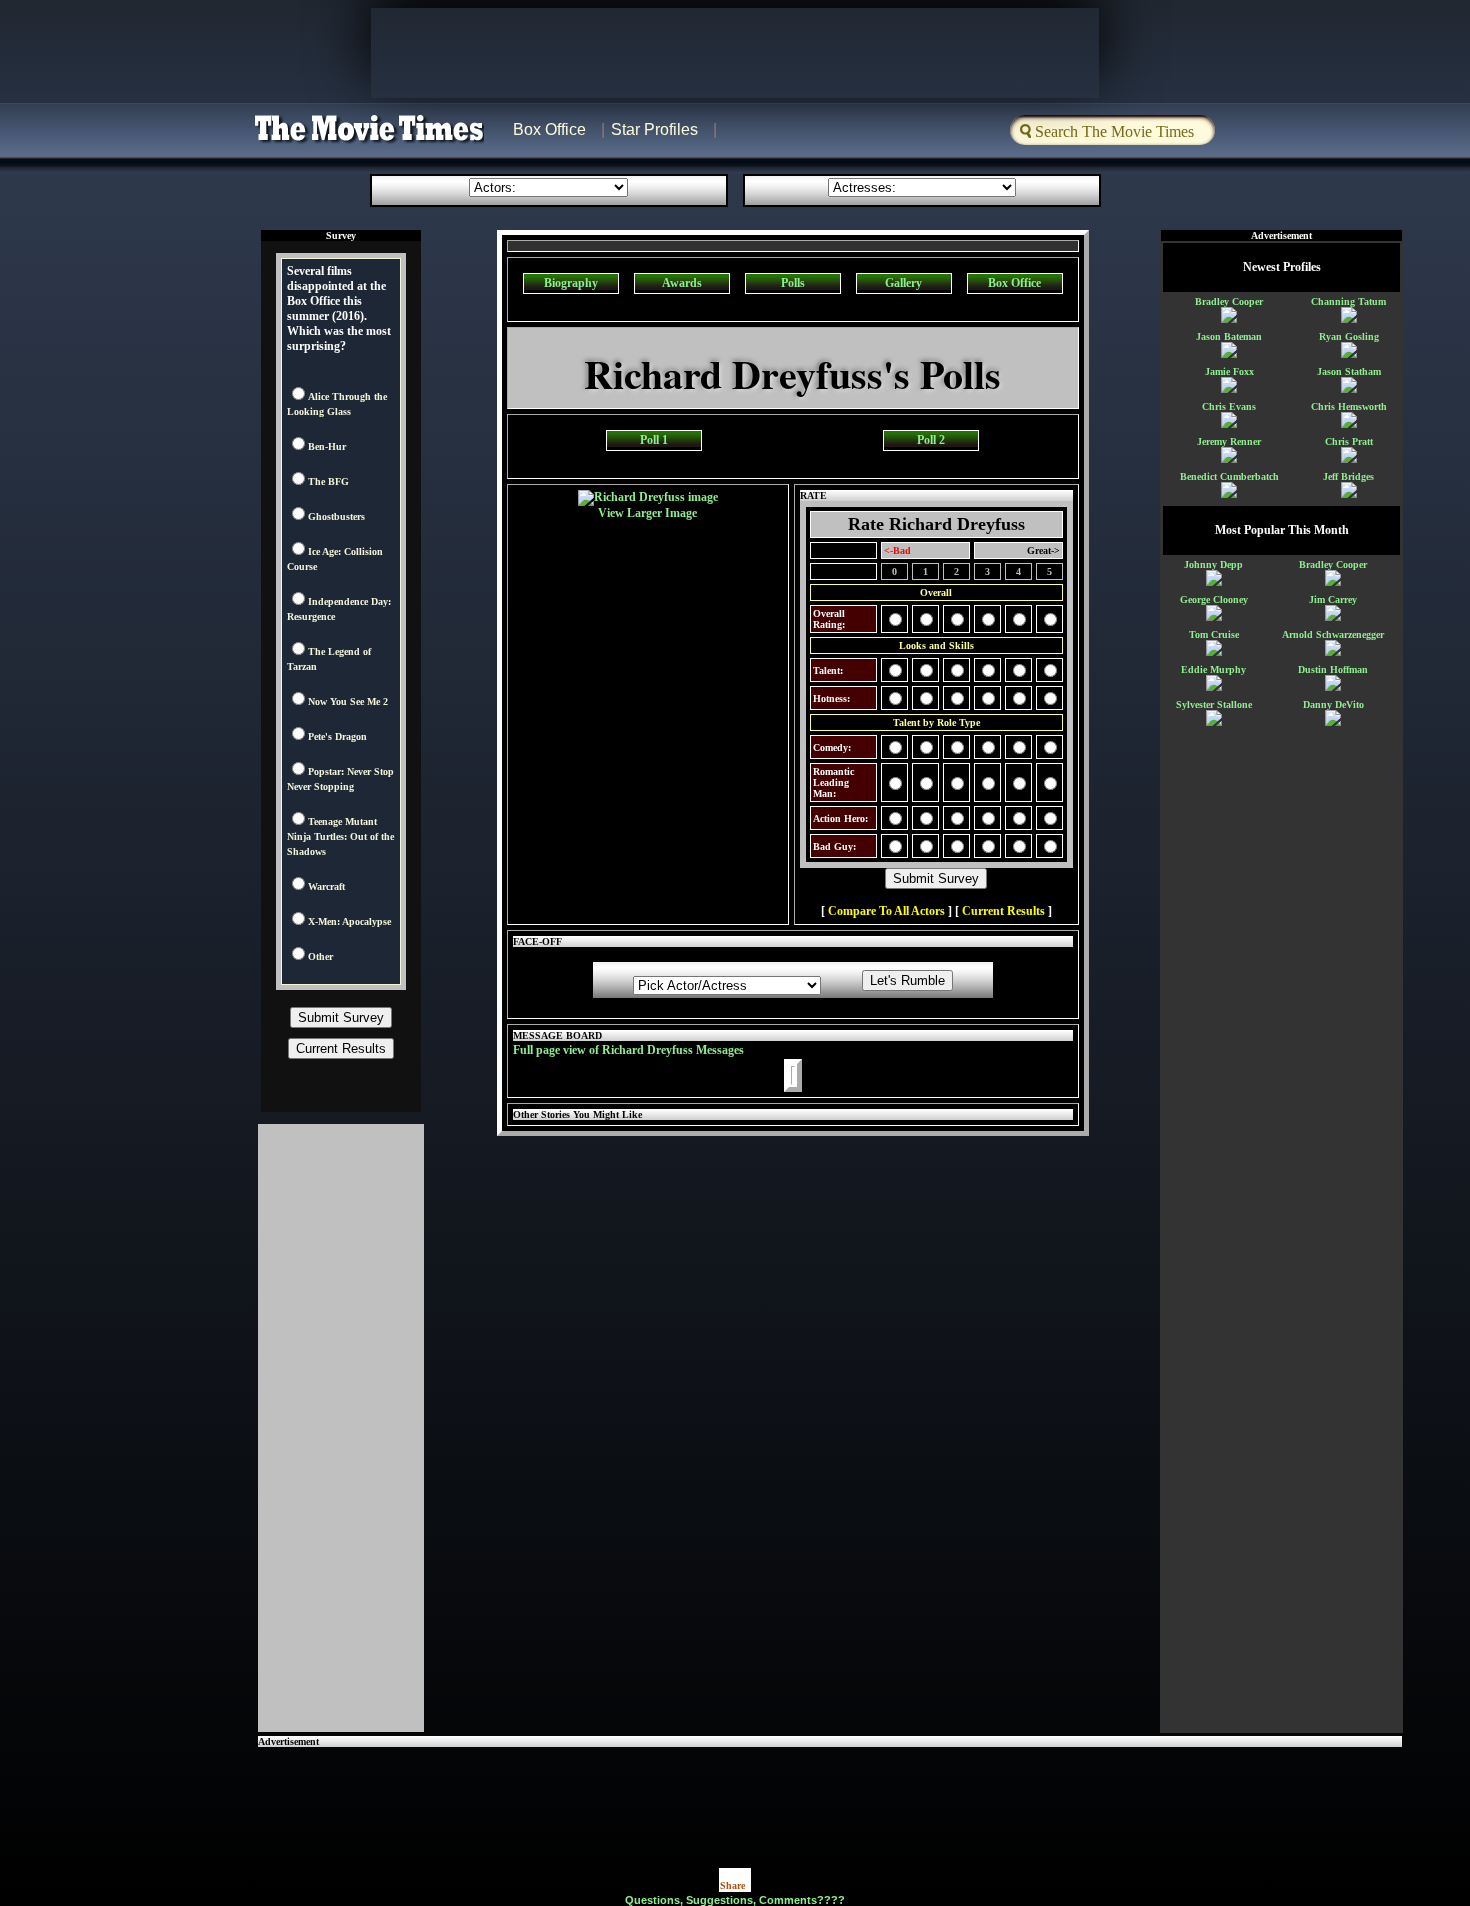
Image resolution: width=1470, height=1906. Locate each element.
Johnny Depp (1213, 564)
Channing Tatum (1348, 301)
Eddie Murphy (1213, 669)
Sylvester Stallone (1214, 704)
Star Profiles (654, 129)
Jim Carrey (1333, 599)
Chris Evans (1229, 406)
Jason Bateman (1229, 336)
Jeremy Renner (1229, 441)
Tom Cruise (1214, 634)
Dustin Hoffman (1333, 669)
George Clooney (1214, 599)
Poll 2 (931, 440)
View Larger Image (647, 513)
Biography (571, 283)
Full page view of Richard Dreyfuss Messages (628, 1050)
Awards (682, 283)
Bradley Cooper (1229, 301)
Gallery (903, 283)
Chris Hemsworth (1349, 406)
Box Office (549, 129)
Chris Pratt (1349, 441)
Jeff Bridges (1348, 476)
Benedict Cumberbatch (1229, 476)
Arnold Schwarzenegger (1333, 634)
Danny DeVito (1333, 704)
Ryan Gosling (1349, 336)
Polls (793, 283)
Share (732, 1885)
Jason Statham (1349, 371)
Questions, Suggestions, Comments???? (735, 1900)
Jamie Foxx (1229, 371)
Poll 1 (654, 440)
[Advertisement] (830, 1792)
